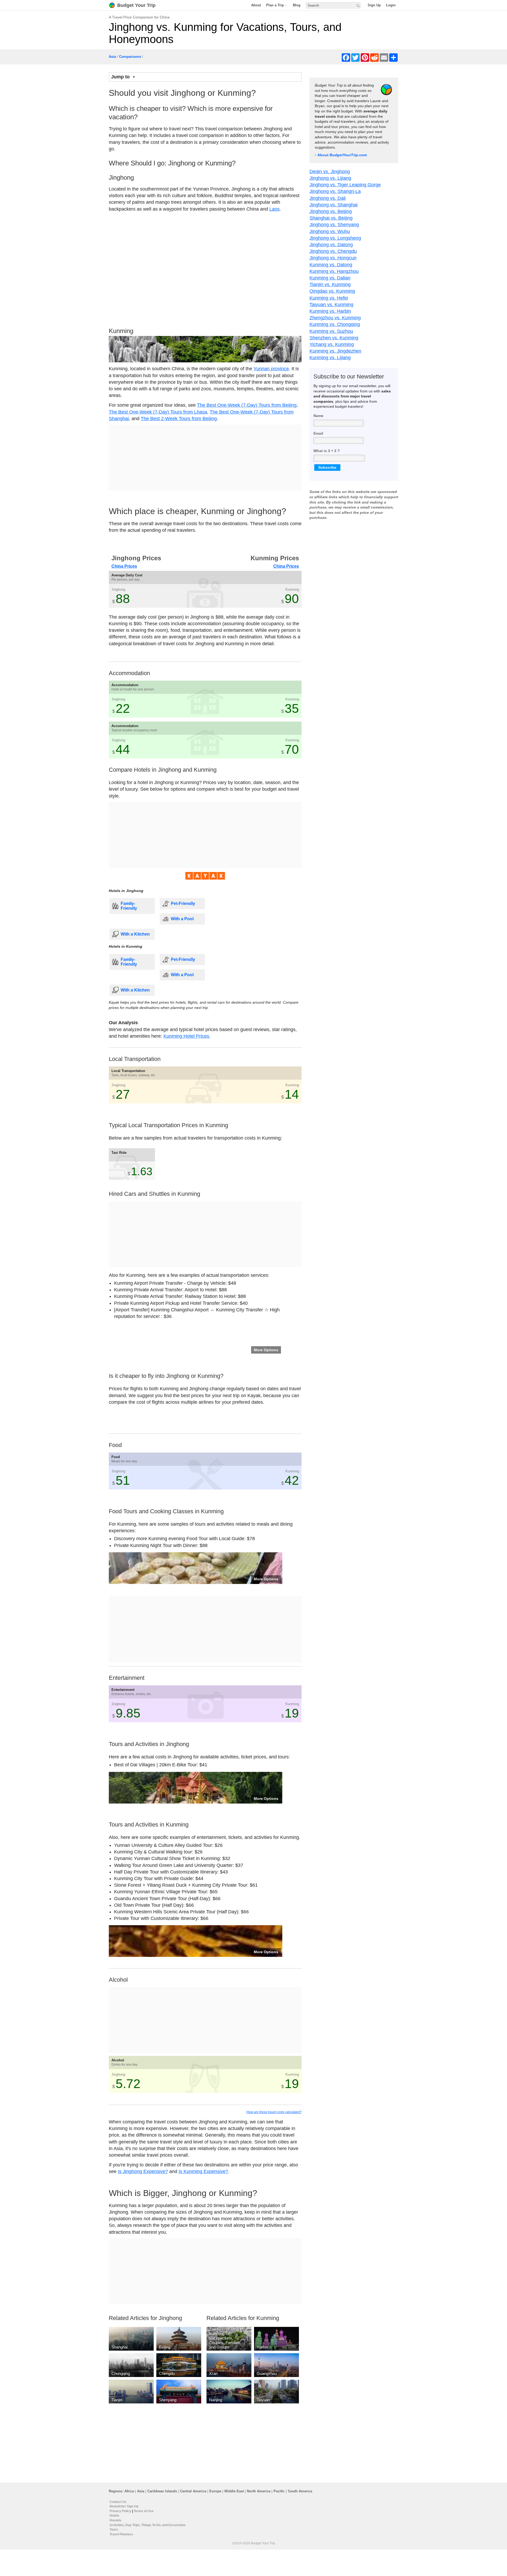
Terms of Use (144, 2511)
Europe (215, 2491)
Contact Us (118, 2502)
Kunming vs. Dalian (330, 278)
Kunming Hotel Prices (186, 1036)
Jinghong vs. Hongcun (333, 258)
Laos (274, 209)
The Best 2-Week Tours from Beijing (179, 419)
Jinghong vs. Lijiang (330, 178)
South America (300, 2491)
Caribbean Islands (162, 2491)
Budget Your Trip (136, 5)
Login (391, 5)
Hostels (115, 2520)
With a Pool (182, 919)
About (256, 5)
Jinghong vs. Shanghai (334, 205)
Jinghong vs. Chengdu (333, 251)
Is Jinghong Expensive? (143, 2171)
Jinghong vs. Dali (328, 198)
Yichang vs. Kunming (332, 344)
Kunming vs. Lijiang (330, 358)
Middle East (234, 2491)
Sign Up (374, 5)
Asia (112, 57)
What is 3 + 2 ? (327, 451)
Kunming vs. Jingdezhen (335, 351)
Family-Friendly (129, 906)
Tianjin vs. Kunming (330, 284)
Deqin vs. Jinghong (330, 172)
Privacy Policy (120, 2511)
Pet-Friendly (183, 903)
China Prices (124, 566)
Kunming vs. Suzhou (331, 331)
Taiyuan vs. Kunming (331, 305)
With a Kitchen (135, 934)
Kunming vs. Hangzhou (334, 271)
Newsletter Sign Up (124, 2506)
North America (259, 2491)
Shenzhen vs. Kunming (334, 338)
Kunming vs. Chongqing (335, 324)
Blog (297, 5)
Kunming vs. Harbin (330, 311)
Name (318, 416)
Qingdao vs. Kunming (332, 291)
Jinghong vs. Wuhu (330, 231)
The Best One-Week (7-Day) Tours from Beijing (247, 405)
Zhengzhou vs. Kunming (335, 318)
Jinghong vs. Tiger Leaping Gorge (345, 185)
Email (318, 433)
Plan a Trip (275, 5)
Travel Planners (121, 2534)
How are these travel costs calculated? (274, 2112)
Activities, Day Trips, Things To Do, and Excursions (148, 2525)
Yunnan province (271, 369)
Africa (129, 2491)
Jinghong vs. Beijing (331, 211)
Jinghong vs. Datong (331, 245)
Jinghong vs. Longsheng (335, 238)
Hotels (114, 2516)
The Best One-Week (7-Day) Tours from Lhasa (158, 412)
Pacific (279, 2491)
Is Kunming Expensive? (203, 2171)
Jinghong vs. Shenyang (334, 225)
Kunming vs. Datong (331, 265)
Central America (193, 2491)
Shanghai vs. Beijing (331, 218)
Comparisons (130, 57)
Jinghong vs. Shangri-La (335, 191)
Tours (114, 2530)
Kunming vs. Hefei (329, 298)
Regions (116, 2491)
